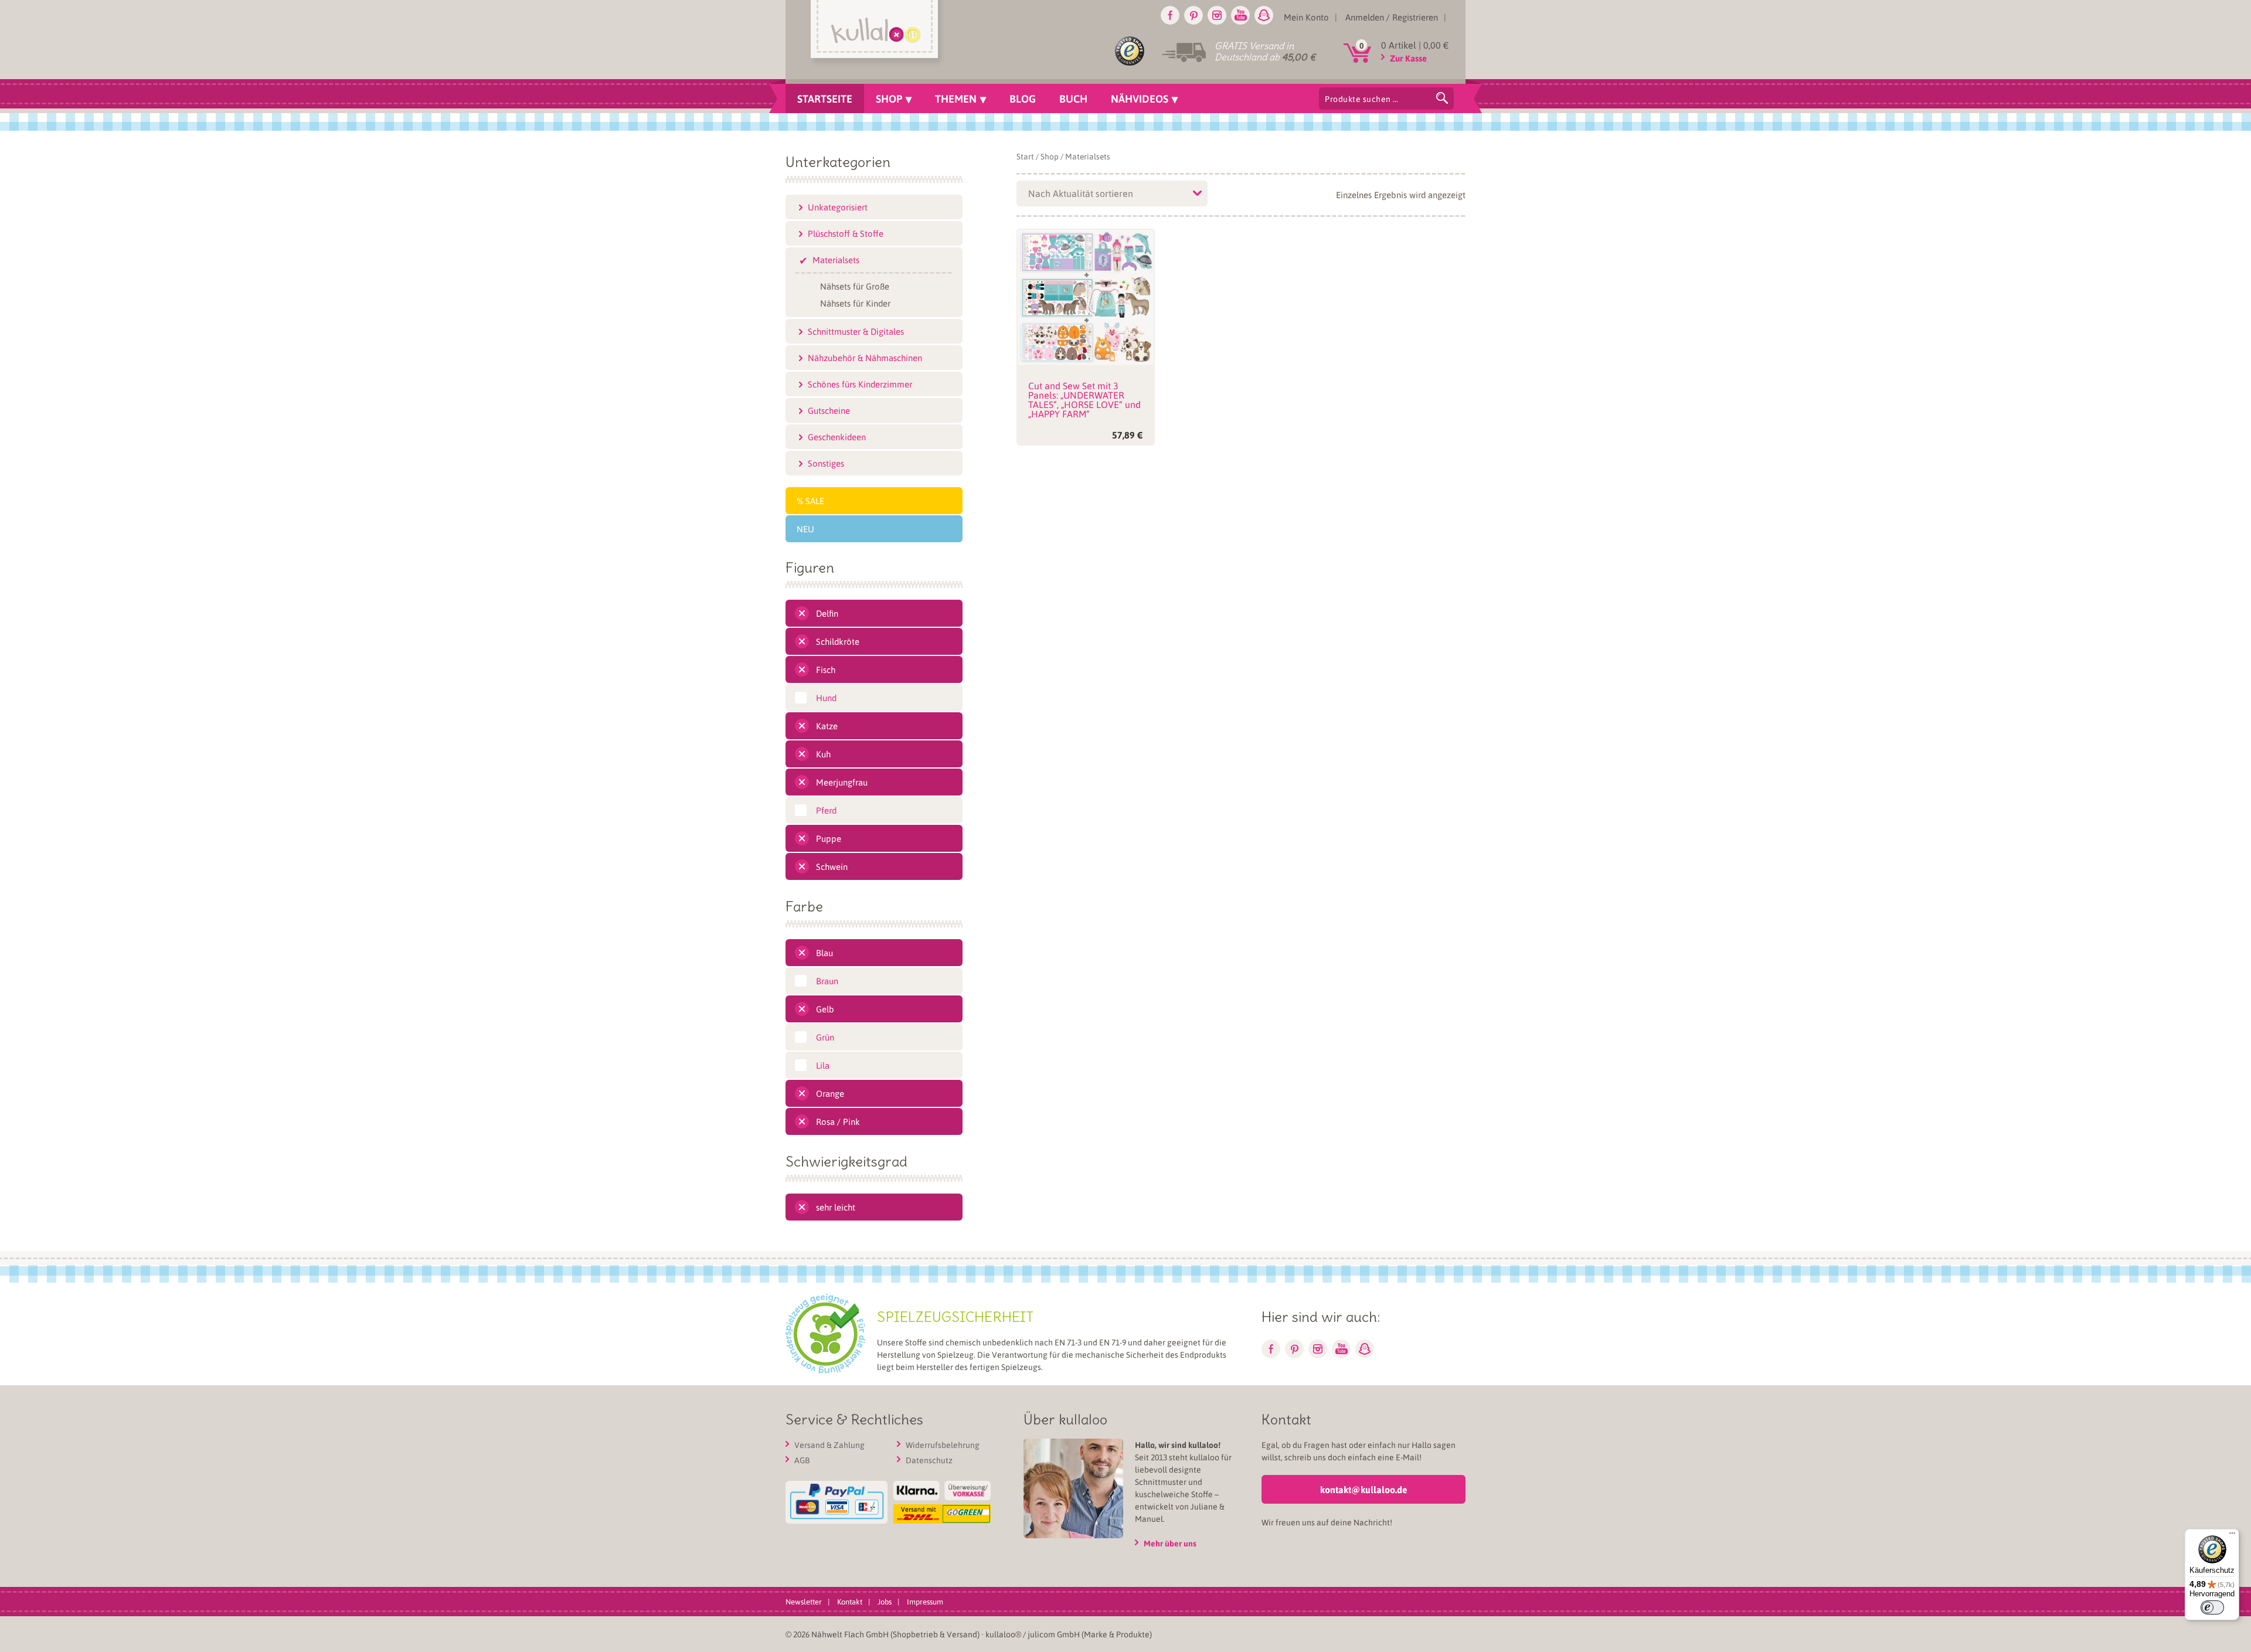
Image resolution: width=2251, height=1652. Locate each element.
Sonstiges (826, 463)
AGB (802, 1460)
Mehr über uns (1170, 1543)
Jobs (885, 1601)
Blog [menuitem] (1023, 98)
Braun (827, 981)
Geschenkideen (837, 437)
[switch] (2212, 1607)
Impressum (925, 1601)
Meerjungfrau (842, 782)
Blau (824, 953)
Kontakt (850, 1601)
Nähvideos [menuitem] (1140, 98)
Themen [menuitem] (956, 98)
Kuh (823, 754)
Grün (825, 1037)
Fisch (826, 669)
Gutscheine (829, 410)
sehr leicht (836, 1207)
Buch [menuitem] (1073, 98)
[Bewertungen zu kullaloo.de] (1130, 53)
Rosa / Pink (838, 1121)
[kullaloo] (877, 33)
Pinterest (1193, 15)
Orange (830, 1093)
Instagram (1217, 15)
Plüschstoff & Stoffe (846, 233)
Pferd (826, 810)
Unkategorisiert (838, 207)
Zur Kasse (1408, 58)
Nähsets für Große (855, 285)
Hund (826, 698)
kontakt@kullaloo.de (1364, 1489)
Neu (805, 529)
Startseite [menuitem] (825, 98)
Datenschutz (929, 1460)
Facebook (1170, 15)
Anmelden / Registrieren (1392, 17)
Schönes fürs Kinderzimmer (860, 384)
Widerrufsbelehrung (943, 1444)
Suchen (1442, 98)
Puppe (829, 838)
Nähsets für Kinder (855, 302)
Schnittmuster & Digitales (856, 331)
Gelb (825, 1009)
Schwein (832, 866)
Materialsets (836, 260)
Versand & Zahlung (829, 1444)
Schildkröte (838, 641)
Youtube (1240, 15)
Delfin (827, 613)
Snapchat (1264, 15)
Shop (1050, 156)
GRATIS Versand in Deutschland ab (1265, 51)
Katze (827, 726)
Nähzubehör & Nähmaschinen (865, 358)
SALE (815, 501)
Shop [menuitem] (889, 98)
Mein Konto (1306, 17)
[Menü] (2232, 1536)
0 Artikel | (1415, 45)
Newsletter (804, 1601)
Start (1025, 156)
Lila (823, 1065)
